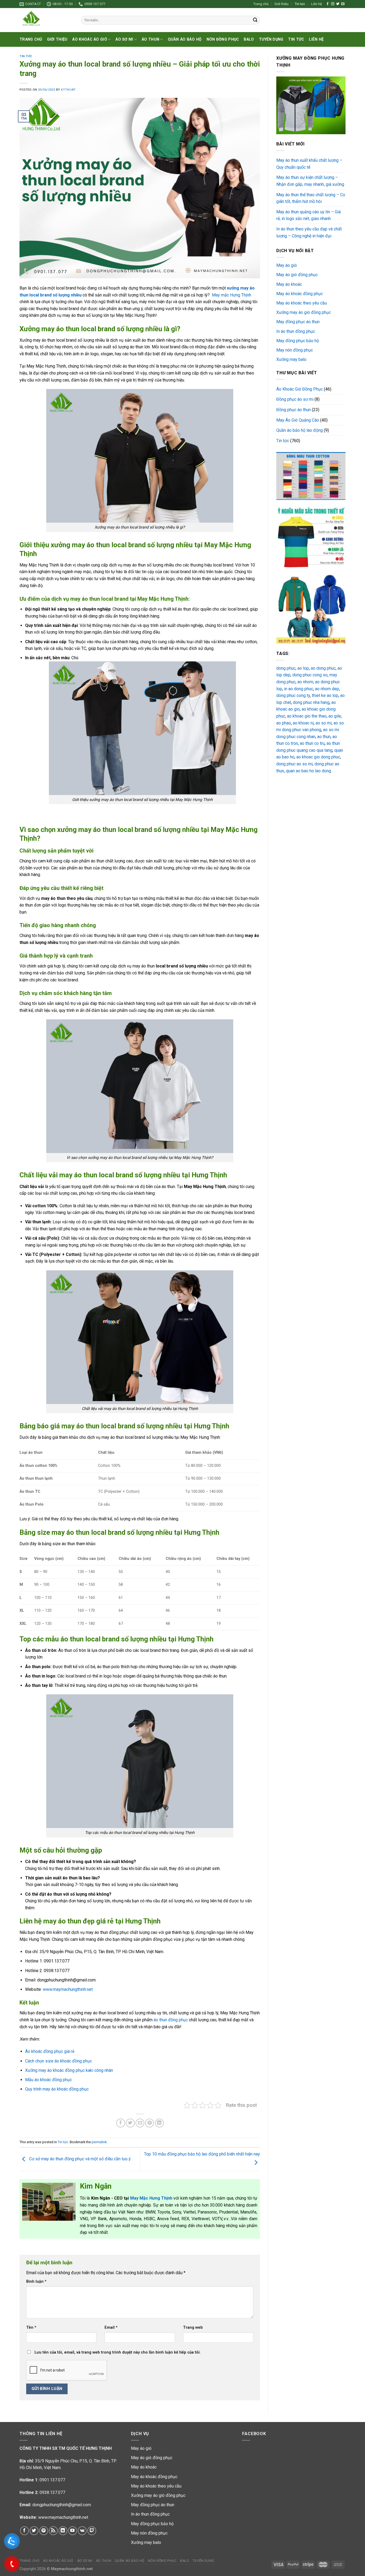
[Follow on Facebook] (328, 4)
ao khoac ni (303, 723)
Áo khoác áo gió (90, 39)
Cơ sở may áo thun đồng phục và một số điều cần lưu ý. (80, 2159)
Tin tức (300, 4)
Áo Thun (150, 39)
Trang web (193, 2328)
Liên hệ (317, 4)
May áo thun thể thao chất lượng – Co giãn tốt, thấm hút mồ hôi (311, 198)
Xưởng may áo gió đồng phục (304, 312)
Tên (31, 2328)
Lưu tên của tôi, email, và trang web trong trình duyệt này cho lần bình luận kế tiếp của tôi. (118, 2352)
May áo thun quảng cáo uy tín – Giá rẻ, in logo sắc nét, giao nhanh (308, 215)
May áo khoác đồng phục (300, 294)
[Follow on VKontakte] (82, 2531)
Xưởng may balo (291, 359)
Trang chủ (261, 4)
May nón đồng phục (295, 350)
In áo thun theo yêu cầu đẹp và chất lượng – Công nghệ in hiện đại (309, 232)
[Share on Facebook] (121, 2123)
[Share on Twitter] (130, 2123)
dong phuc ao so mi (294, 764)
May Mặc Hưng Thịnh (152, 2198)
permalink (99, 2142)
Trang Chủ (31, 39)
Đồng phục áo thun (294, 410)
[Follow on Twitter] (338, 4)
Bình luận (36, 2282)
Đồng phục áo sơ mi (295, 399)
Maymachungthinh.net (72, 2569)
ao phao (284, 723)
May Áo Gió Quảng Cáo (298, 420)
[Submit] (255, 20)
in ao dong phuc (299, 689)
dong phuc (286, 668)
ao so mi (324, 723)
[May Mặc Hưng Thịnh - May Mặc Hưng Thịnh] (46, 20)
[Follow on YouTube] (73, 2531)
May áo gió (287, 265)
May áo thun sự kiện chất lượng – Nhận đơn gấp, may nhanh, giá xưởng (310, 181)
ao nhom (305, 682)
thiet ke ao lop (325, 695)
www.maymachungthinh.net (63, 2517)
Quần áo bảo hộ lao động (300, 430)
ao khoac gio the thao (307, 716)
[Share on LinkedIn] (159, 2123)
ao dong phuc (323, 668)
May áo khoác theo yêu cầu (302, 303)
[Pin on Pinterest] (150, 2123)
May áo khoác (289, 284)
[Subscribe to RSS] (53, 2531)
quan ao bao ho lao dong (308, 771)
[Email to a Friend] (140, 2123)
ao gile (335, 716)
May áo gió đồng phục (297, 275)
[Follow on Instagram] (333, 4)
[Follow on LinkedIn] (63, 2531)
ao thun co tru (312, 743)
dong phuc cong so (310, 675)
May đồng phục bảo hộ (298, 341)
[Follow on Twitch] (92, 2531)
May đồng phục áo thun (298, 322)
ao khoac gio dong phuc (318, 757)
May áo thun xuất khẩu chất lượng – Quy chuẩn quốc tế (309, 164)
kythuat (68, 90)
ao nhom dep (327, 689)
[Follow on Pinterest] (44, 2531)
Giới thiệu (281, 4)
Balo (249, 39)
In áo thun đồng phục (296, 331)
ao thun (324, 737)
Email (111, 2328)
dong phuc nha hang (311, 702)
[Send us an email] (343, 4)
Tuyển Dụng (271, 39)
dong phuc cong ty (293, 695)
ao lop (303, 668)
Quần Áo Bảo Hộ (185, 39)
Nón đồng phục (223, 39)
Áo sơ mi (124, 39)
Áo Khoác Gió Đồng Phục (300, 389)
